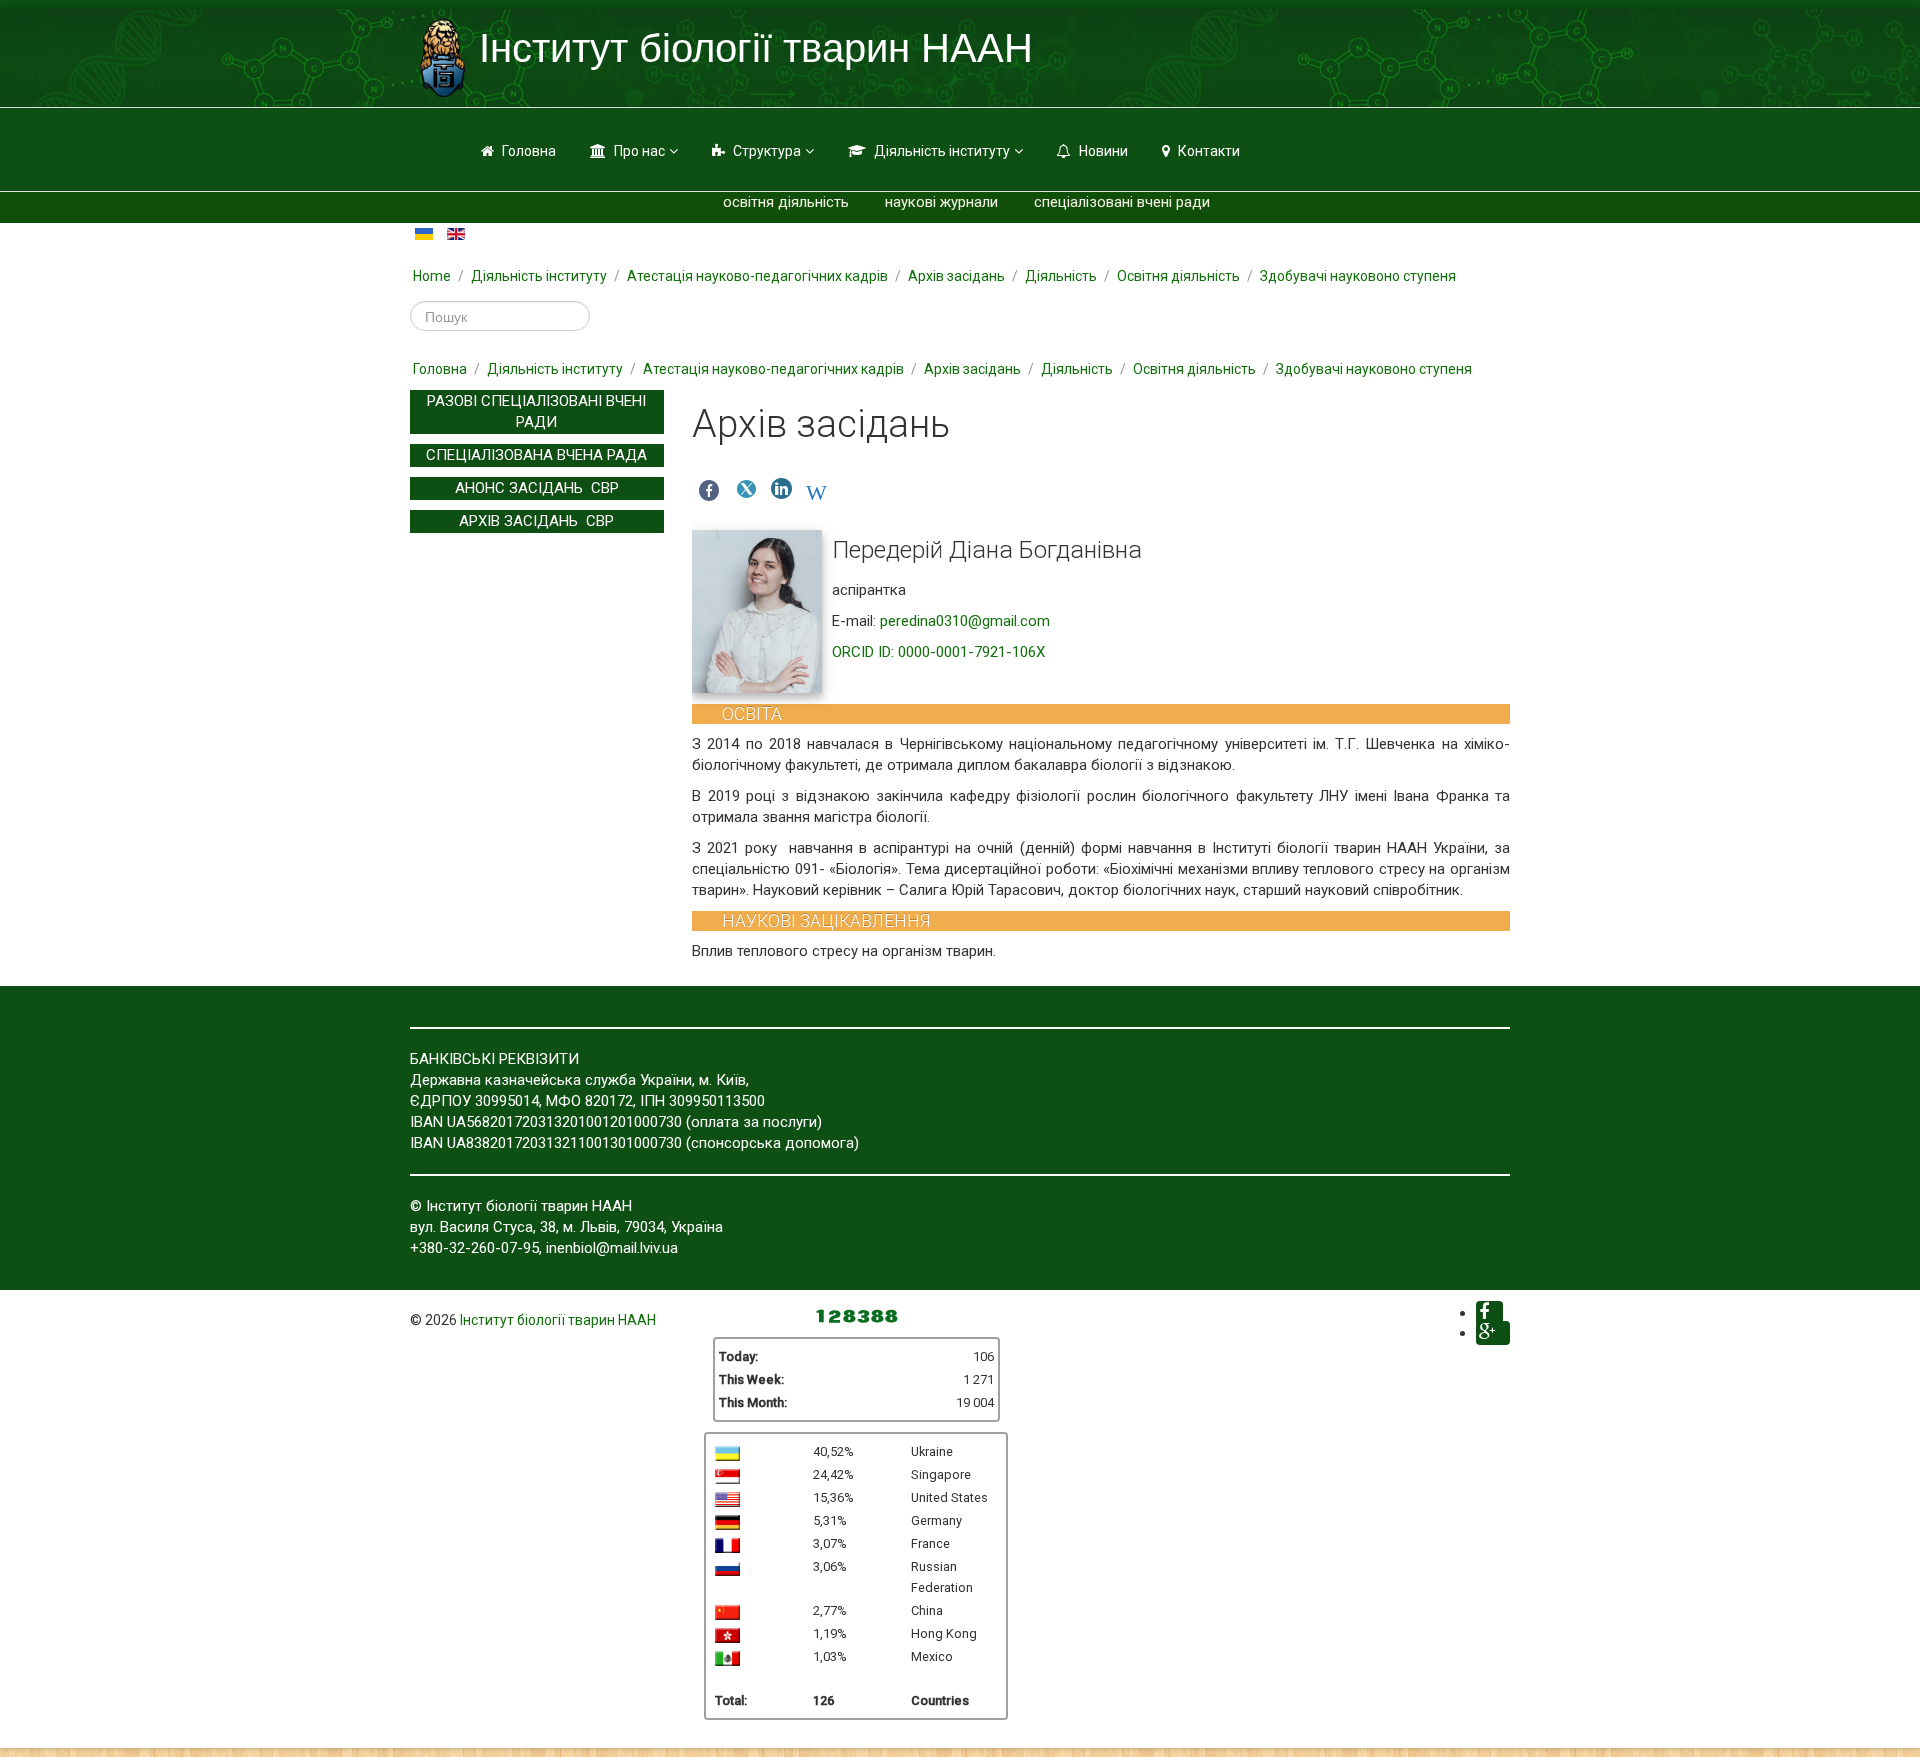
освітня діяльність (786, 202)
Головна (529, 151)
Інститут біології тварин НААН (558, 1320)
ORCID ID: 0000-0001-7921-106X (938, 652)
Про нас (639, 151)
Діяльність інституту (942, 151)
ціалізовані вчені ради (1134, 202)
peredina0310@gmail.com (965, 621)
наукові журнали (941, 202)
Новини (1103, 151)
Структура (767, 151)
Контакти (1209, 151)
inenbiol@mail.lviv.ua (612, 1248)
